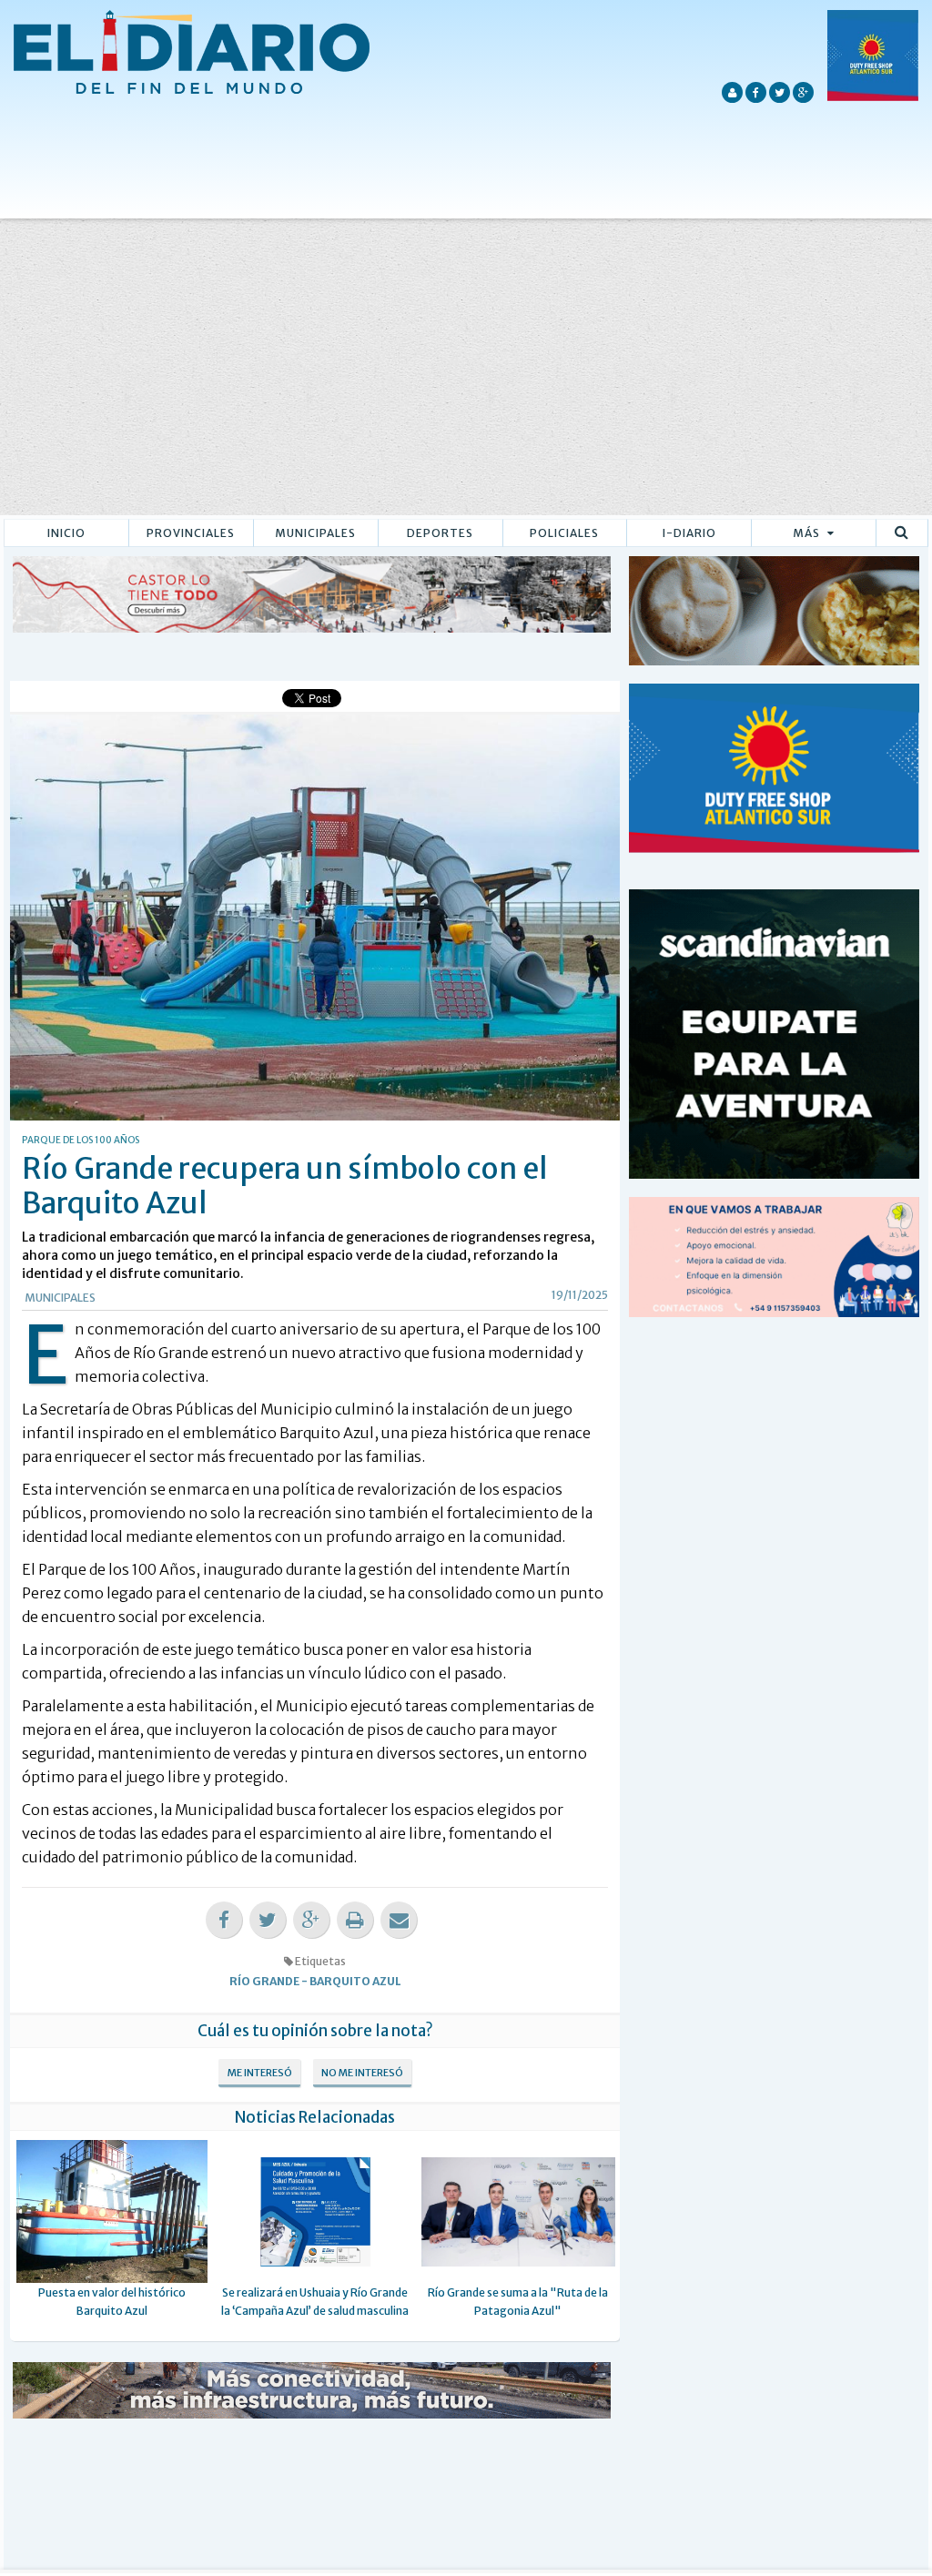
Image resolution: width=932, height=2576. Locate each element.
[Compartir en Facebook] (224, 1920)
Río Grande (264, 1981)
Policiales (564, 533)
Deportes (440, 533)
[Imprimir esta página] (355, 1920)
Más (808, 533)
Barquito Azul (355, 1981)
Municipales (315, 533)
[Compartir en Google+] (311, 1920)
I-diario (689, 533)
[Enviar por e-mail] (399, 1920)
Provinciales (191, 533)
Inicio (66, 533)
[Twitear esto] (268, 1920)
